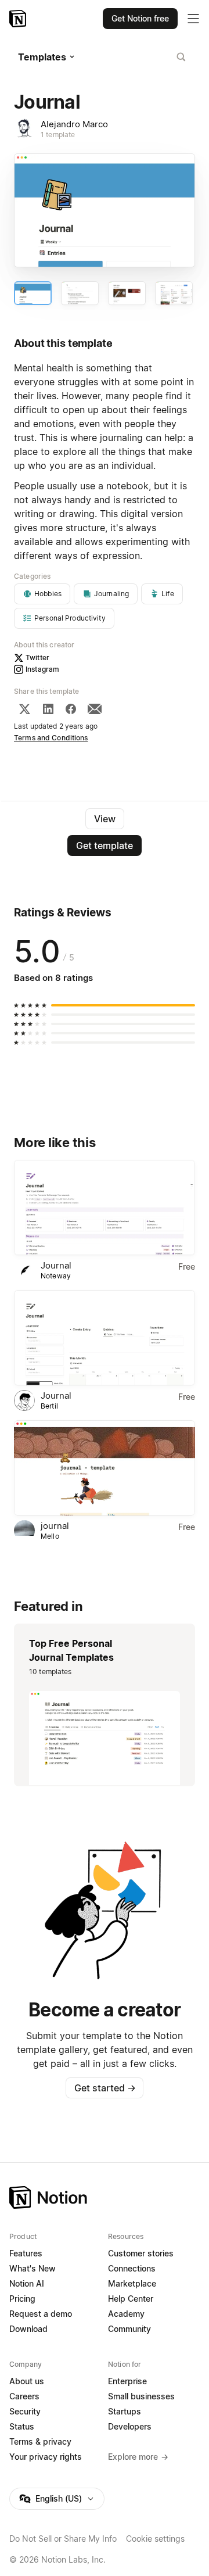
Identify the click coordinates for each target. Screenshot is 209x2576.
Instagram (42, 669)
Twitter (37, 658)
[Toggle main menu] (193, 19)
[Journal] (105, 1208)
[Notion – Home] (19, 19)
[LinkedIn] (48, 709)
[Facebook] (71, 709)
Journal (56, 1265)
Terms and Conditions (51, 738)
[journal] (105, 1468)
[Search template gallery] (181, 57)
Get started (105, 2088)
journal (55, 1526)
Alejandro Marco (74, 124)
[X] (24, 709)
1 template (58, 135)
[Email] (95, 709)
